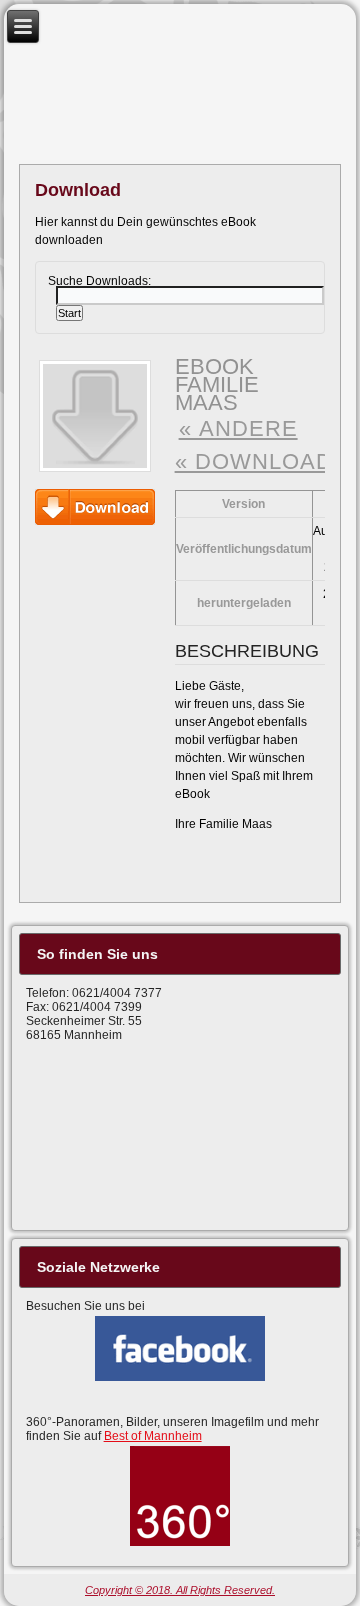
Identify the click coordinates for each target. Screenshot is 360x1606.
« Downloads (262, 461)
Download (95, 507)
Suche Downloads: (99, 280)
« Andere (238, 428)
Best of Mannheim (153, 1436)
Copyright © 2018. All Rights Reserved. (180, 1590)
